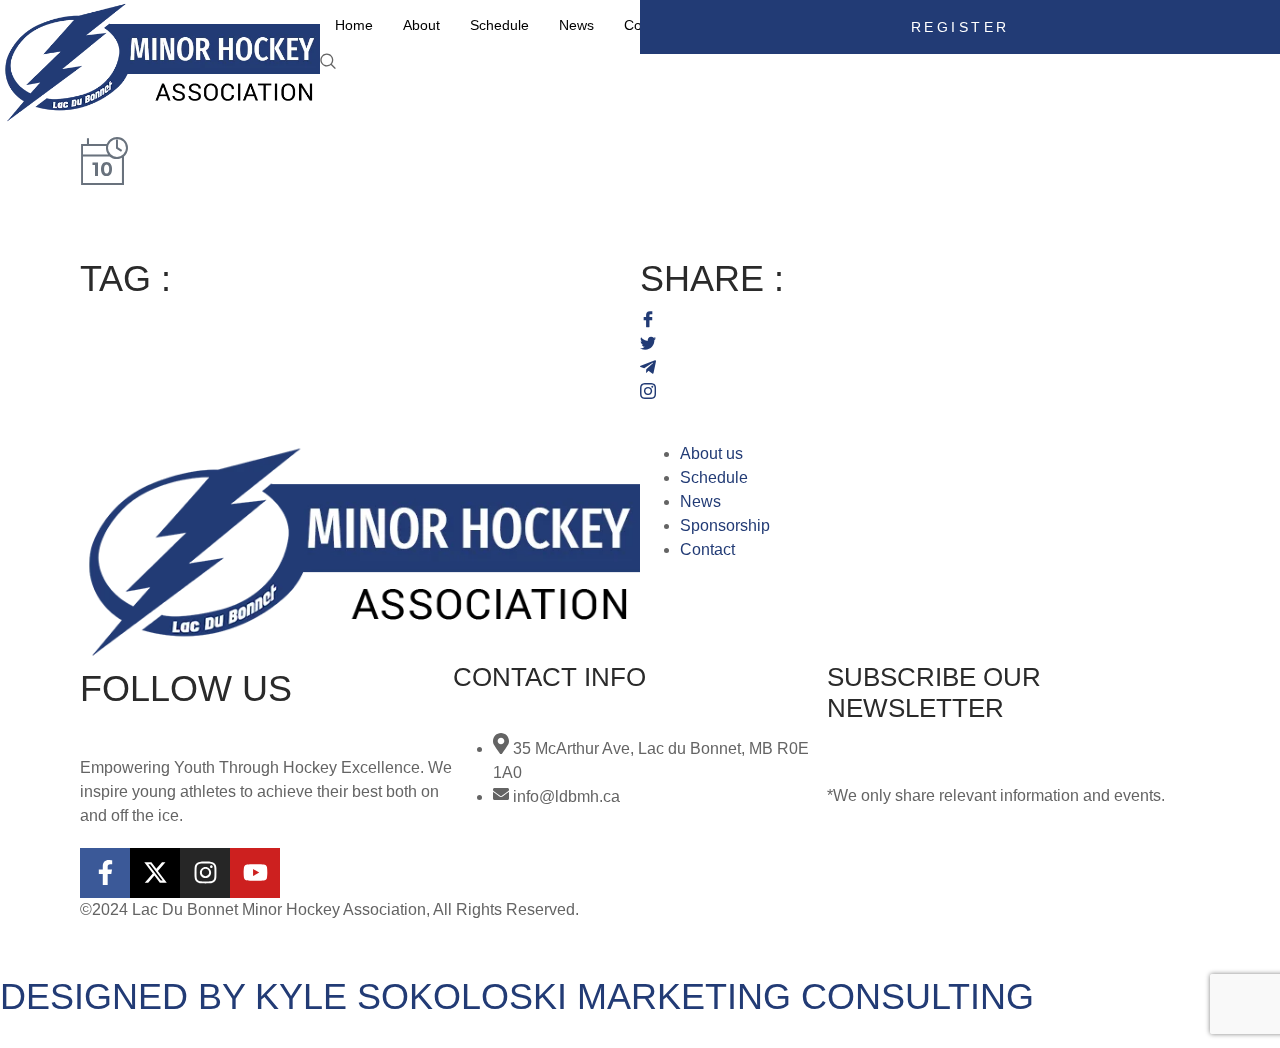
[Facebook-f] (105, 873)
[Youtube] (255, 873)
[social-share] (920, 318)
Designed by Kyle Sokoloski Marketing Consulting (517, 996)
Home (354, 25)
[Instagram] (205, 873)
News (576, 25)
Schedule (499, 25)
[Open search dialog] (330, 62)
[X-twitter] (155, 873)
